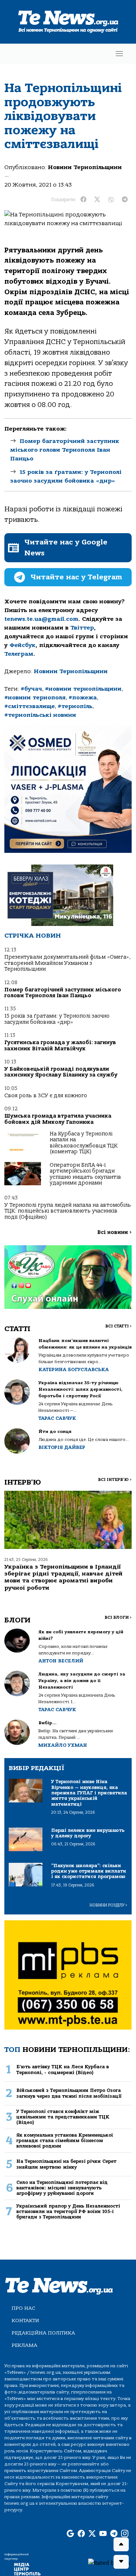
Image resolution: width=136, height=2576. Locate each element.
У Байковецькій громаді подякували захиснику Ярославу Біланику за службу (61, 1072)
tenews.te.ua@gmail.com (41, 619)
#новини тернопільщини (83, 689)
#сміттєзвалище (30, 706)
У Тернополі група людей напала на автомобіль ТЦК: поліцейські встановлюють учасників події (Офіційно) (68, 1211)
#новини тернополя (35, 698)
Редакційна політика (43, 2333)
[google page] (70, 2534)
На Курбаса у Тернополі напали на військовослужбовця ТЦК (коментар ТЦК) (84, 1143)
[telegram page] (114, 2534)
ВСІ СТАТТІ (118, 1326)
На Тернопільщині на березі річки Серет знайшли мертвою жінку (66, 2164)
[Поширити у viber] (111, 200)
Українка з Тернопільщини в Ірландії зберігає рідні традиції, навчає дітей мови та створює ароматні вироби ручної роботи (63, 1577)
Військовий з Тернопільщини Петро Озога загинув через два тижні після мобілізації (69, 2093)
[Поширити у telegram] (125, 200)
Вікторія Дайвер (62, 1447)
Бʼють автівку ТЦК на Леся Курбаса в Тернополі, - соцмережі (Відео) (63, 2069)
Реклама (24, 2345)
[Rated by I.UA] (109, 2563)
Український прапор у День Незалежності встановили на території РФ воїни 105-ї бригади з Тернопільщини (68, 2212)
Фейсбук (22, 645)
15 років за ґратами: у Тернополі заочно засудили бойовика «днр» (57, 1019)
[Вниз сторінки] (121, 2562)
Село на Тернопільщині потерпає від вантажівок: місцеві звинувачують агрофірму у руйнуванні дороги (62, 2188)
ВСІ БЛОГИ (118, 1618)
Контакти (25, 2321)
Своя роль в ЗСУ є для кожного (46, 1096)
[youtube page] (103, 2534)
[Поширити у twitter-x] (97, 200)
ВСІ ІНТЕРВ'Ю (115, 1480)
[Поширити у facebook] (83, 200)
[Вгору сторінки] (121, 2544)
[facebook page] (81, 2534)
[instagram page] (125, 2534)
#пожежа (83, 698)
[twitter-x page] (92, 2534)
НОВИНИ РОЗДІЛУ (108, 1905)
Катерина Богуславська (74, 1369)
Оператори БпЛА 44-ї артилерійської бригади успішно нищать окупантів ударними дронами (85, 1174)
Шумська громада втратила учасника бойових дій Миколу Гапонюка (58, 1119)
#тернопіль (75, 706)
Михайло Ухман (63, 1745)
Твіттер (82, 628)
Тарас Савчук (57, 1418)
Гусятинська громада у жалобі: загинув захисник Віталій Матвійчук (60, 1045)
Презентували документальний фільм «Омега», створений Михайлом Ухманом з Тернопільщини (67, 963)
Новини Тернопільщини (85, 167)
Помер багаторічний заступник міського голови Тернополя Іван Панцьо (65, 450)
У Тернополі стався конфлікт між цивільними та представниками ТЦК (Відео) (63, 2117)
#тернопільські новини (40, 715)
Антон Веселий (61, 1661)
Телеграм (19, 654)
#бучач (31, 689)
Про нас (23, 2308)
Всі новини (114, 1232)
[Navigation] (119, 54)
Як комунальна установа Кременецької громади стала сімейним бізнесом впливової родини (65, 2141)
